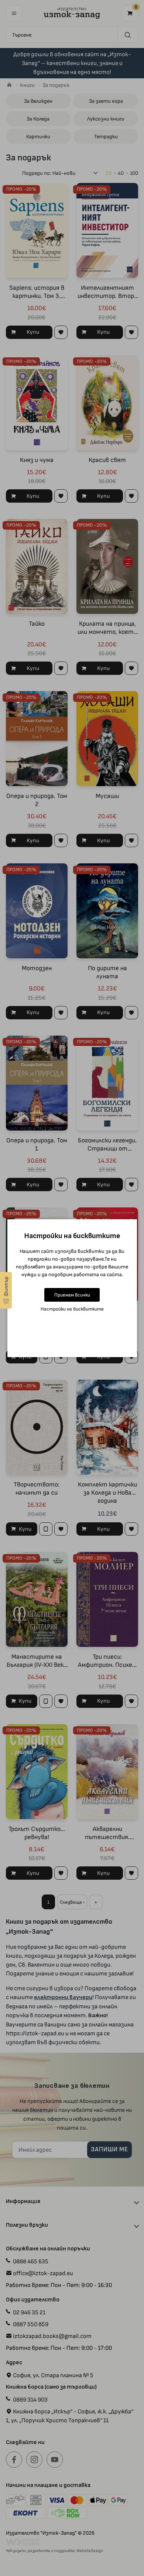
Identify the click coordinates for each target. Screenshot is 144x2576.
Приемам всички (72, 1295)
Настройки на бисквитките (72, 1309)
